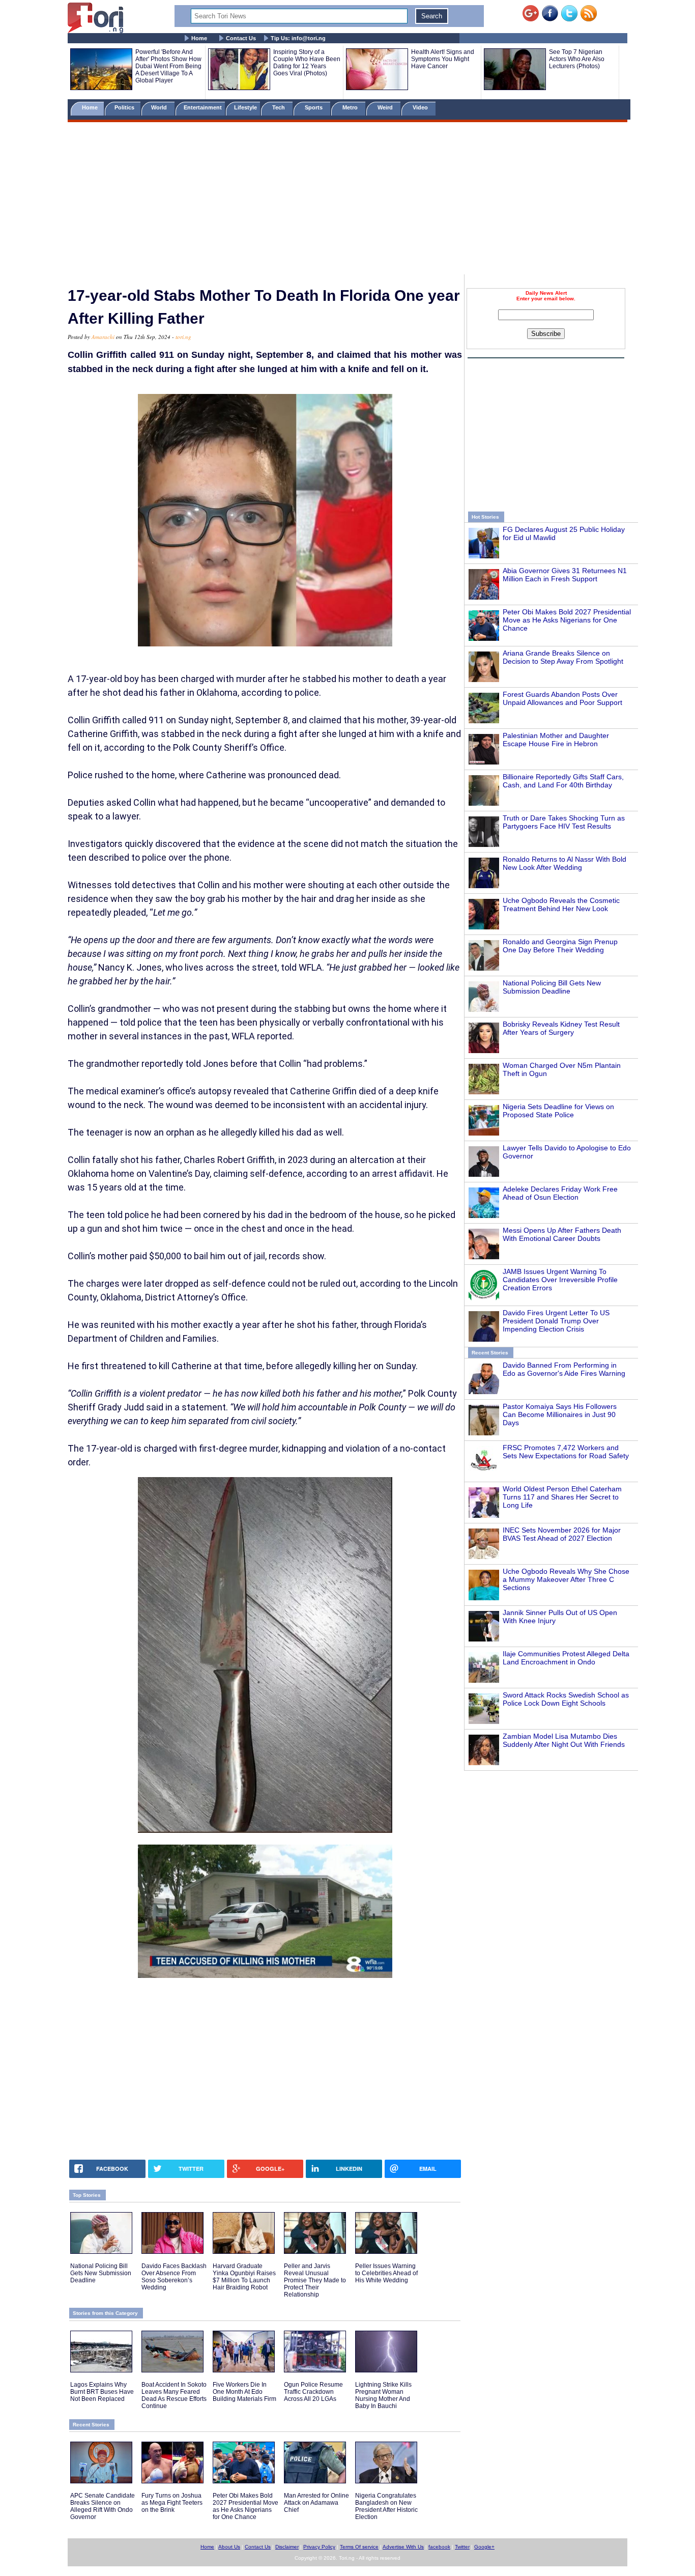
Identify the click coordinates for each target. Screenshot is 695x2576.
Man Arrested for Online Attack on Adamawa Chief (316, 2503)
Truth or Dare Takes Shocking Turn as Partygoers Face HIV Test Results (564, 822)
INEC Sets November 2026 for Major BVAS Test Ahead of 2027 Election (562, 1534)
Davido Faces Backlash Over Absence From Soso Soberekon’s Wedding (174, 2277)
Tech (279, 107)
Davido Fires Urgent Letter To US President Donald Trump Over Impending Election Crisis (556, 1321)
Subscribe (546, 334)
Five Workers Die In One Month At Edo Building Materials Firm (244, 2392)
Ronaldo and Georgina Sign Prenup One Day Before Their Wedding (560, 946)
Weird (386, 107)
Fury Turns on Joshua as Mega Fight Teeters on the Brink (172, 2503)
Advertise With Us (403, 2547)
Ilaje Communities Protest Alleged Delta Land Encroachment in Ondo (566, 1658)
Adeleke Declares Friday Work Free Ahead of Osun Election (560, 1193)
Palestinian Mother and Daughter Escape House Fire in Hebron (556, 740)
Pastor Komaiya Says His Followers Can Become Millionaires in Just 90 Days (560, 1414)
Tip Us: (298, 38)
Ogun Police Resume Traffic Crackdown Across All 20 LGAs (313, 2392)
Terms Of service (359, 2547)
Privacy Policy (319, 2547)
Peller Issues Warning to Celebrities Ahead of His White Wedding (386, 2273)
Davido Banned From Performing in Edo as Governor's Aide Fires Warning (564, 1369)
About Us (229, 2547)
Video (421, 107)
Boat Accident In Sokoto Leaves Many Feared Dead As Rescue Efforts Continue (174, 2395)
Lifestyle (245, 107)
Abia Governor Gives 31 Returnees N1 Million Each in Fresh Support (565, 575)
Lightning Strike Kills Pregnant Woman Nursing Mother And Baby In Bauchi (383, 2395)
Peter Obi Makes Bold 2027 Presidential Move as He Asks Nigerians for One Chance (567, 620)
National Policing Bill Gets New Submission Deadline (552, 987)
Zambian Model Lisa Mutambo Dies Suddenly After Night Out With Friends (564, 1740)
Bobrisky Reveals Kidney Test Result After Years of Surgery (561, 1028)
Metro (351, 107)
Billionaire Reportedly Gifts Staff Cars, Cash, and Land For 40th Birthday (563, 781)
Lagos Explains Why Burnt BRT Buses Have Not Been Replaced (102, 2392)
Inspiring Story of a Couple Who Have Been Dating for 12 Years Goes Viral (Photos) (307, 63)
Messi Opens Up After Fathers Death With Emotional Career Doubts (562, 1234)
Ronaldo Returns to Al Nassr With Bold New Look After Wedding (564, 863)
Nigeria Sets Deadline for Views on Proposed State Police (558, 1111)
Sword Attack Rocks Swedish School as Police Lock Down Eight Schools (566, 1699)
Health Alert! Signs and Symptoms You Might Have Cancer (443, 59)
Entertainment (203, 107)
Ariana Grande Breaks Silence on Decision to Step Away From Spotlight (563, 657)
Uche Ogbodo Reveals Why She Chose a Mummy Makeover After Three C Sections (566, 1579)
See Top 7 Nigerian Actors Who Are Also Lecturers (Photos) (577, 59)
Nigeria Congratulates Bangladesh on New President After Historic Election (386, 2506)
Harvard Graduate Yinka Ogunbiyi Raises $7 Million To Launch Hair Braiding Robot (244, 2277)
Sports (314, 107)
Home (199, 38)
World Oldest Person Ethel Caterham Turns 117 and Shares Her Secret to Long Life (562, 1497)
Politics (125, 107)
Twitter (462, 2547)
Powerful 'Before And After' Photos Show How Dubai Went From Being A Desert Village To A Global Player (168, 66)
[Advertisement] (347, 200)
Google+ (484, 2547)
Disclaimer (287, 2547)
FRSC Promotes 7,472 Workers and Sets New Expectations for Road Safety (566, 1452)
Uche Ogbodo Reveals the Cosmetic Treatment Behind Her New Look (561, 904)
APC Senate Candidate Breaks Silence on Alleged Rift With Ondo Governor (103, 2506)
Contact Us (241, 38)
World (161, 107)
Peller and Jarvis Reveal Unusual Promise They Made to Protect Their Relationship (315, 2280)
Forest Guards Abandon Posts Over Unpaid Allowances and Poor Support (562, 698)
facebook (439, 2547)
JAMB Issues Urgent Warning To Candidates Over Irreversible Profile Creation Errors (560, 1280)
